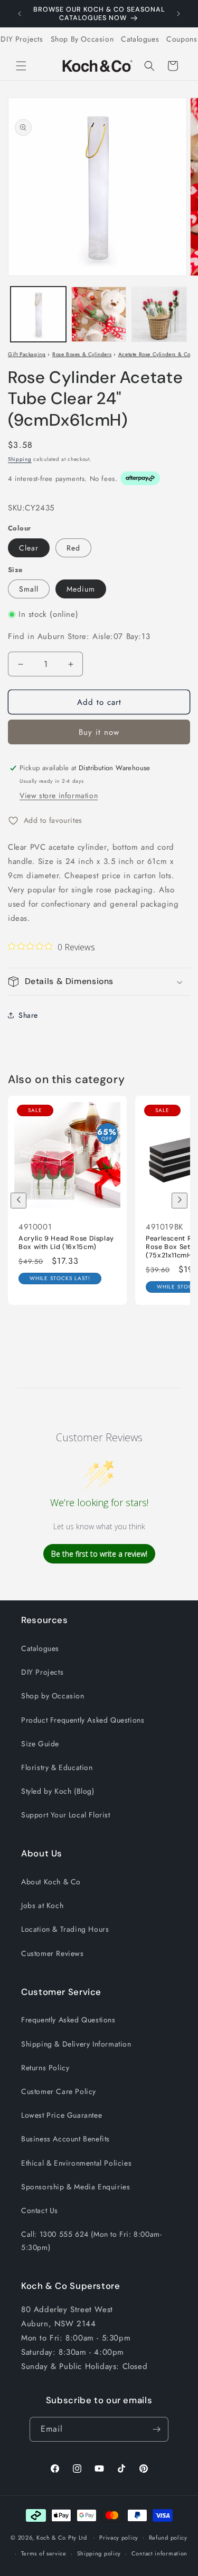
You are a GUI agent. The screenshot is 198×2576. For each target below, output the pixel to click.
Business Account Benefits (65, 2139)
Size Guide (40, 1744)
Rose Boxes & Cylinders (82, 354)
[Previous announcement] (20, 14)
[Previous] (18, 1201)
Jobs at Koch (42, 1905)
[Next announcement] (178, 14)
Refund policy (168, 2538)
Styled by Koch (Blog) (58, 1791)
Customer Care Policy (59, 2091)
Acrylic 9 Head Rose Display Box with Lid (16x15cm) (66, 1243)
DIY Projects (22, 39)
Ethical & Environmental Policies (76, 2163)
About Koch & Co (51, 1882)
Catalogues (140, 39)
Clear (29, 548)
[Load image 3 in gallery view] (159, 314)
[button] (21, 66)
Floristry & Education (57, 1767)
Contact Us (40, 2210)
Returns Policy (45, 2068)
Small (29, 589)
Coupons (182, 39)
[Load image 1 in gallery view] (38, 314)
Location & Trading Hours (65, 1929)
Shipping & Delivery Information (76, 2044)
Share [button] (28, 1015)
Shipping (20, 459)
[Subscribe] (156, 2429)
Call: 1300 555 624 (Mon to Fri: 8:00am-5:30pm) (91, 2241)
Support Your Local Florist (66, 1815)
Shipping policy (99, 2553)
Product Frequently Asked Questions (83, 1720)
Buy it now (99, 732)
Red (73, 548)
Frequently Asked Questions (68, 2020)
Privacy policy (119, 2538)
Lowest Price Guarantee (62, 2115)
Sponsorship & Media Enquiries (76, 2187)
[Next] (180, 1201)
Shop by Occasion (53, 1696)
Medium (81, 589)
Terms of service (44, 2553)
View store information (59, 795)
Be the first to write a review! (99, 1554)
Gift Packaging (27, 354)
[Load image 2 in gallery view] (99, 314)
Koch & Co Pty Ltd (62, 2537)
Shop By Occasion (82, 39)
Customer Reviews (53, 1953)
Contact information (159, 2553)
